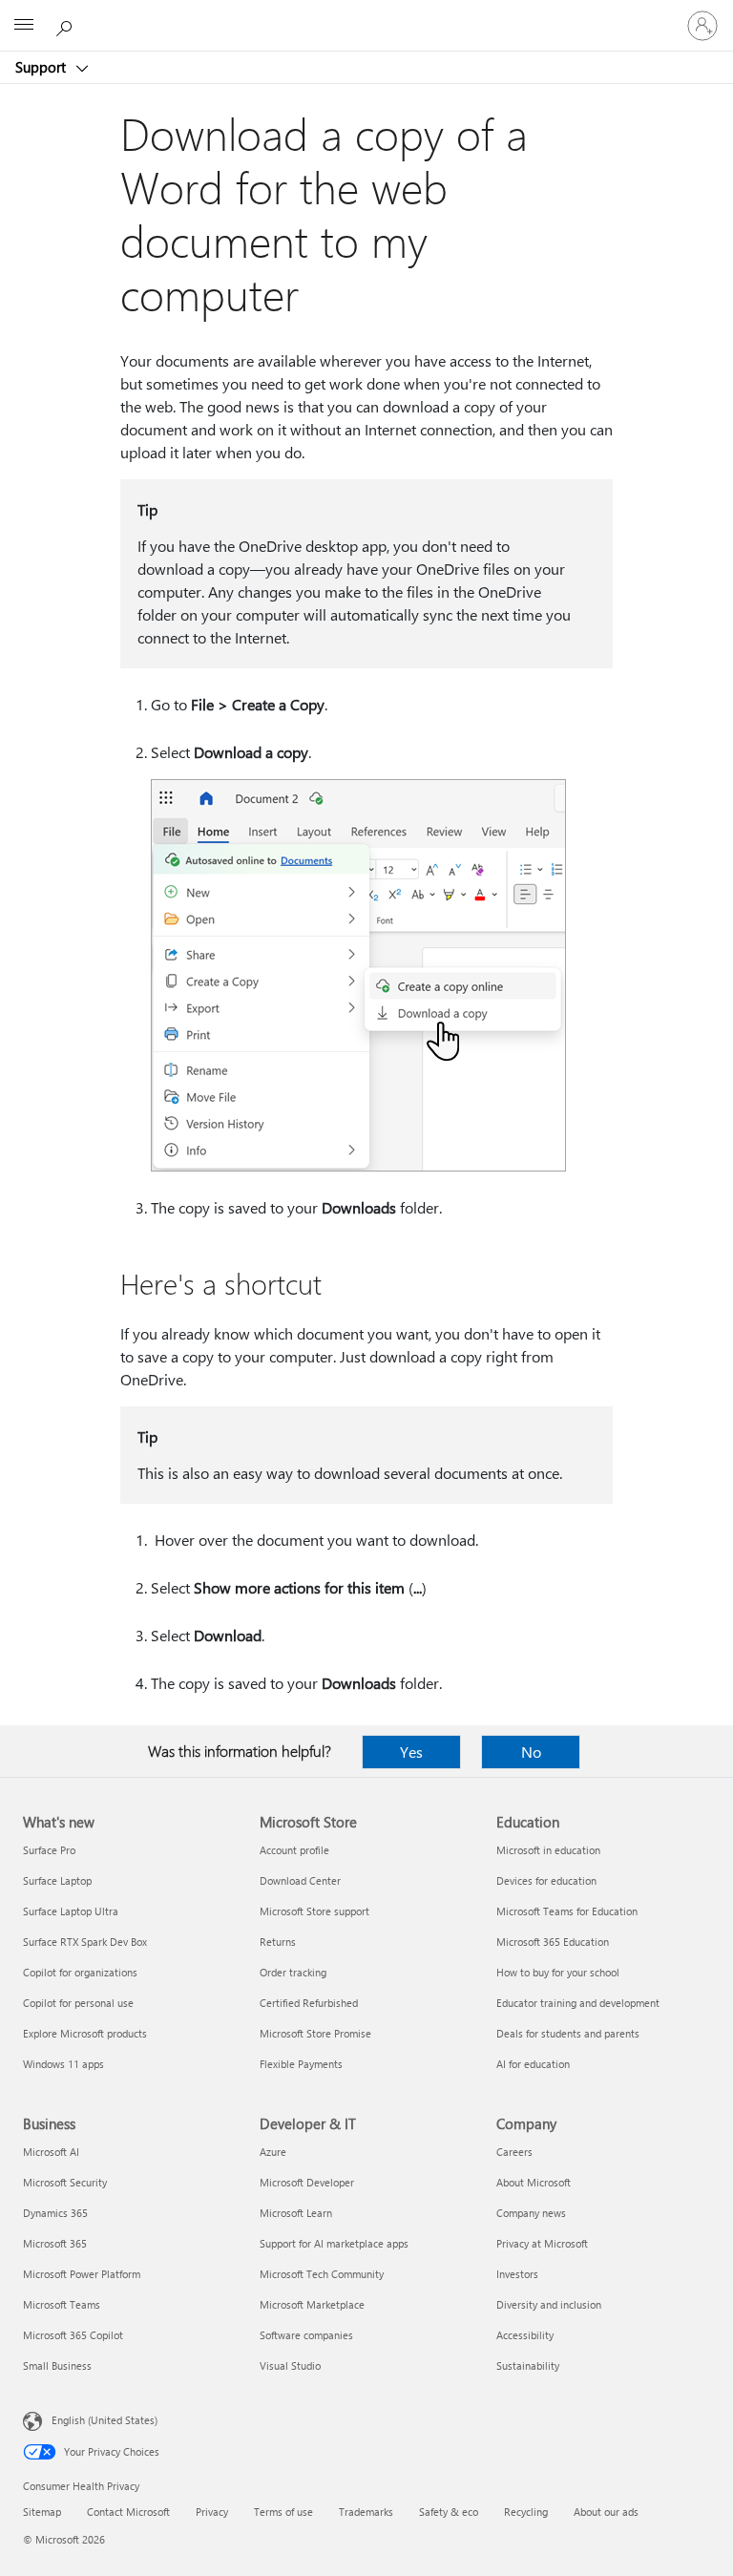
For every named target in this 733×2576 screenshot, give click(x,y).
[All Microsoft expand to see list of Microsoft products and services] (24, 26)
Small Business (57, 2365)
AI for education (533, 2064)
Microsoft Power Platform (82, 2274)
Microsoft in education (548, 1850)
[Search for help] (67, 25)
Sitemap (42, 2512)
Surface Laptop (57, 1880)
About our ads (606, 2512)
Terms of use (283, 2512)
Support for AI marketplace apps (334, 2243)
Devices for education (546, 1880)
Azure (273, 2152)
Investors (517, 2274)
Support (42, 67)
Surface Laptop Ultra (71, 1911)
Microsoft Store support (314, 1911)
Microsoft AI (51, 2152)
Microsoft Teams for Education (567, 1911)
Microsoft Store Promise (315, 2033)
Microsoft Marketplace (312, 2304)
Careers (514, 2152)
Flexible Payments (301, 2064)
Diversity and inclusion (549, 2304)
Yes (411, 1752)
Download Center (300, 1880)
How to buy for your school (558, 1972)
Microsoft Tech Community (322, 2274)
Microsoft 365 (55, 2243)
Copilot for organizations (80, 1972)
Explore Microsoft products (85, 2033)
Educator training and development (578, 2003)
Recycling (526, 2512)
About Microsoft (534, 2182)
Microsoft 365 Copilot (73, 2335)
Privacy (212, 2512)
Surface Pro (49, 1850)
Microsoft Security (65, 2182)
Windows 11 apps (63, 2064)
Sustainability (528, 2365)
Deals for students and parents (568, 2033)
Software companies (306, 2335)
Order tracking (293, 1972)
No (531, 1752)
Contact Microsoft (128, 2512)
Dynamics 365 (55, 2213)
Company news (531, 2213)
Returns (278, 1942)
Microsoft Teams (62, 2304)
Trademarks (366, 2512)
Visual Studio (290, 2365)
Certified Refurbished (309, 2003)
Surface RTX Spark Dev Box (85, 1942)
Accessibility (525, 2335)
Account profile (294, 1850)
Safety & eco (449, 2512)
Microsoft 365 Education (553, 1942)
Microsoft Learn (296, 2213)
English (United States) (105, 2420)
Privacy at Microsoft (542, 2243)
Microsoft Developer (307, 2182)
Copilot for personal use (78, 2003)
